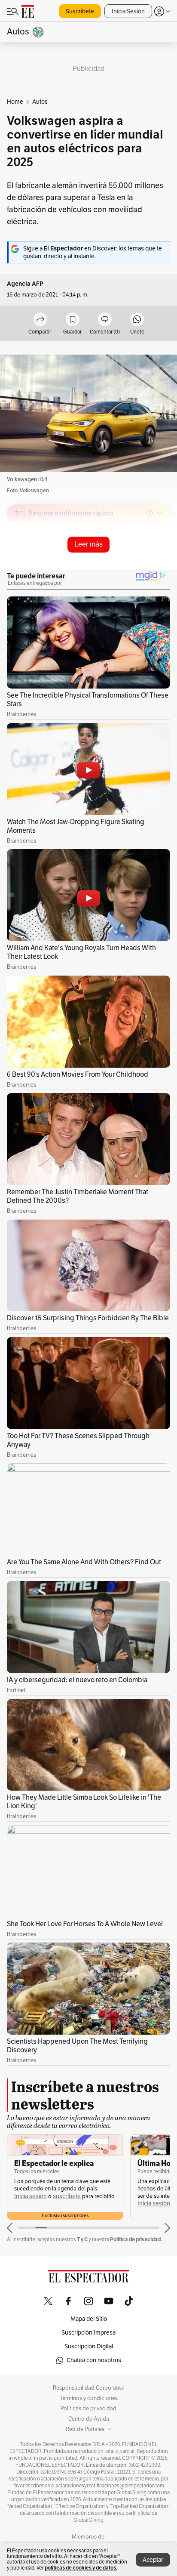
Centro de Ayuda (89, 2419)
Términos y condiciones (89, 2398)
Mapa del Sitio (89, 2319)
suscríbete (67, 2196)
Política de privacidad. (136, 2239)
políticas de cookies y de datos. (81, 2568)
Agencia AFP (25, 284)
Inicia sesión (31, 2196)
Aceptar (153, 2560)
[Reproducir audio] (20, 563)
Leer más (88, 544)
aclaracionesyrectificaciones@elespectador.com (110, 2486)
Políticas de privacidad (88, 2409)
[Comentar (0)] (105, 320)
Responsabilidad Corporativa (89, 2388)
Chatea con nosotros (94, 2360)
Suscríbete (80, 11)
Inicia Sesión (128, 11)
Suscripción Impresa (88, 2333)
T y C (82, 2239)
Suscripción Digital (89, 2346)
